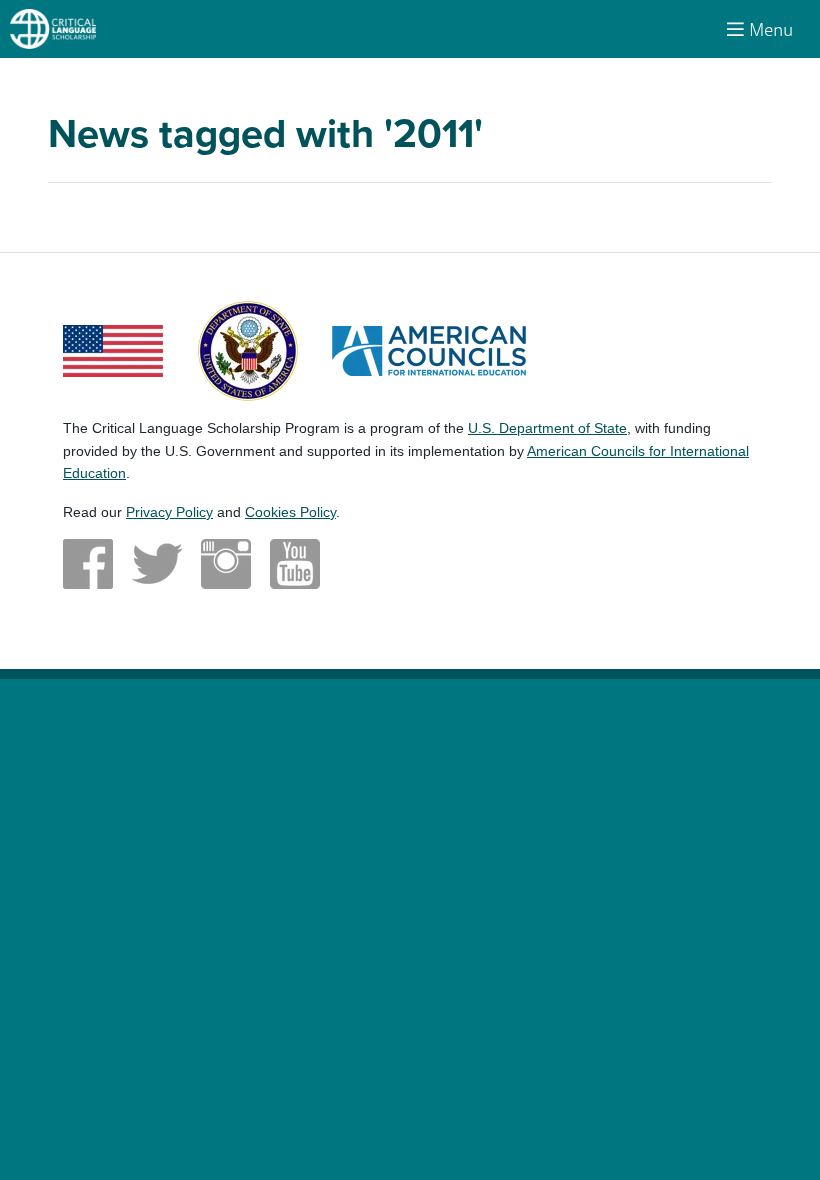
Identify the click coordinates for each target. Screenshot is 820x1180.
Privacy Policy (169, 512)
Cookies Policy (290, 512)
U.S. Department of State (547, 428)
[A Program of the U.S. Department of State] (248, 349)
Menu (771, 29)
